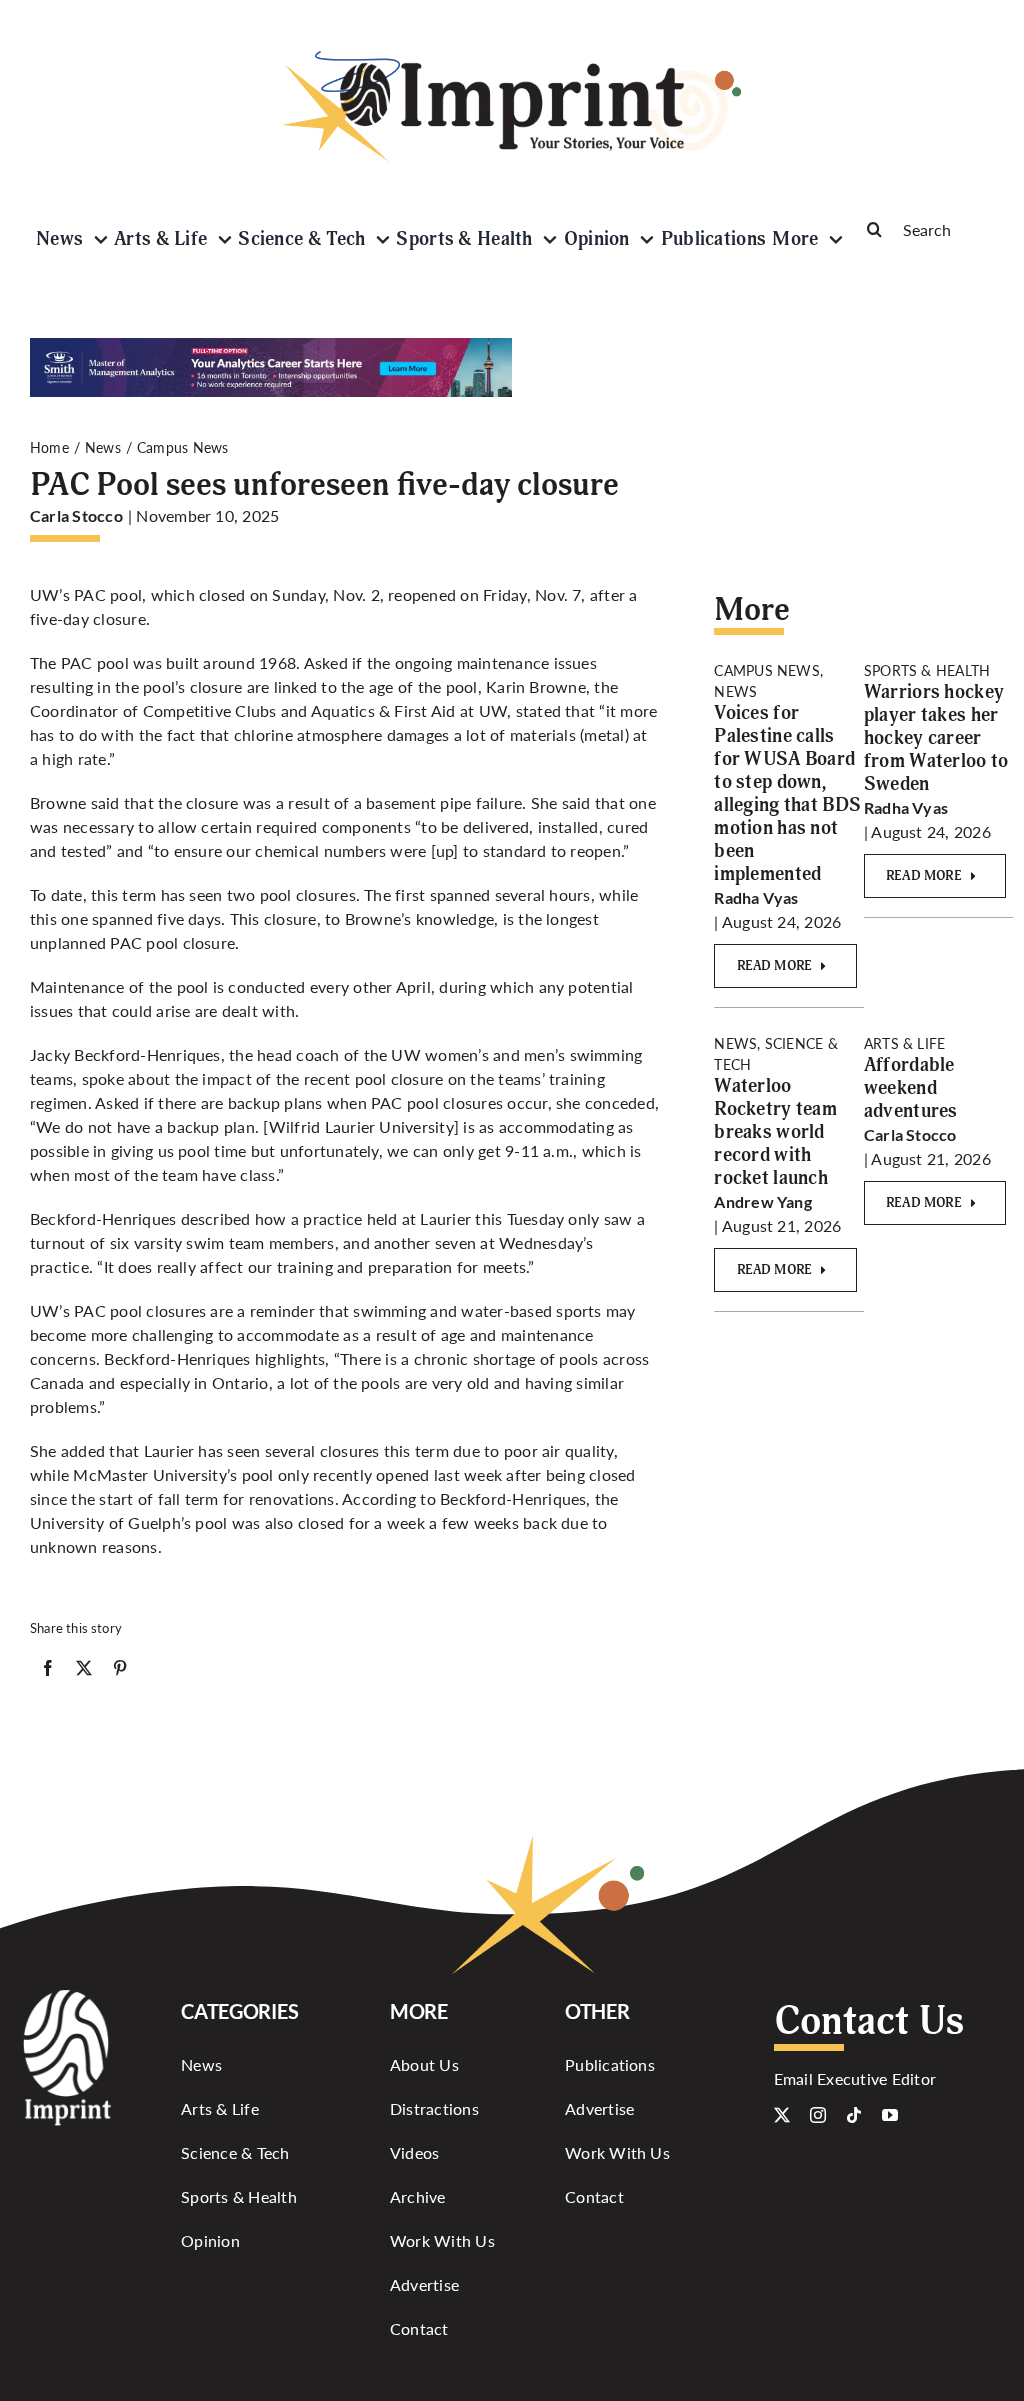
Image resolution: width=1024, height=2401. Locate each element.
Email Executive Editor (855, 2078)
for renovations (279, 1498)
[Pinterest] (120, 1672)
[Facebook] (48, 1672)
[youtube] (890, 2115)
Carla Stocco (76, 515)
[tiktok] (854, 2115)
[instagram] (818, 2115)
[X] (84, 1672)
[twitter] (782, 2115)
